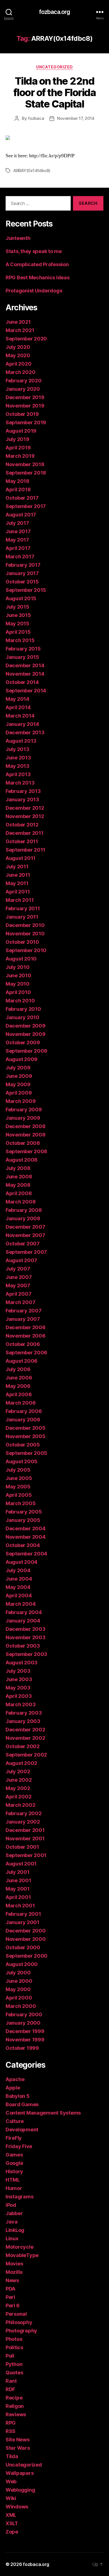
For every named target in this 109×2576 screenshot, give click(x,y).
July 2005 (18, 1470)
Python (14, 2364)
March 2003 (21, 1704)
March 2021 (20, 330)
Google (14, 2163)
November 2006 (26, 1336)
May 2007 (18, 1285)
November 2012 (25, 816)
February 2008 (24, 1210)
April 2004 (19, 1596)
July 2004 (18, 1570)
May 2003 (18, 1688)
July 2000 (18, 1973)
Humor (14, 2188)
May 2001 (18, 1889)
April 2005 (19, 1495)
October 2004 (23, 1545)
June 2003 (19, 1679)
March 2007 (20, 1302)
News (12, 2280)
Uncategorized (54, 67)
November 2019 (25, 406)
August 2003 (22, 1663)
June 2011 (18, 875)
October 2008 (23, 1143)
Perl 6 (12, 2305)
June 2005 (19, 1478)
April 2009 (19, 1093)
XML (11, 2515)
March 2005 (21, 1503)
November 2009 (26, 1034)
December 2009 (26, 1026)
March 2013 (20, 783)
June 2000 (19, 1981)
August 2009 (22, 1059)
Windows (17, 2507)
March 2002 (20, 1805)
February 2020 (24, 381)
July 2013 (17, 749)
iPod (11, 2205)
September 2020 (26, 339)
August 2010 (21, 959)
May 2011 (17, 883)
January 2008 (23, 1218)
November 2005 (26, 1436)
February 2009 (24, 1110)
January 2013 (22, 800)
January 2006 (23, 1420)
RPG (11, 2423)
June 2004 (19, 1579)
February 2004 (24, 1612)
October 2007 (23, 1244)
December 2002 (25, 1730)
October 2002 (23, 1746)
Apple (13, 2088)
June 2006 (19, 1378)
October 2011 (22, 841)
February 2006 (24, 1411)
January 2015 (22, 657)
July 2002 (18, 1771)
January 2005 (23, 1520)
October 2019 (22, 414)
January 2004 (23, 1621)
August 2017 (21, 515)
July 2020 (18, 347)
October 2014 (22, 682)
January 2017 (22, 573)
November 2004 (26, 1537)
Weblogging (20, 2490)
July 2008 (18, 1168)
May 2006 (18, 1386)
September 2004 (26, 1554)
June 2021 (18, 322)
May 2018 (17, 481)
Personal (16, 2314)
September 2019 (26, 422)
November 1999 (25, 2040)
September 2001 (26, 1855)
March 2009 (21, 1101)
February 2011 (23, 908)
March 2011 (20, 900)
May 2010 (18, 984)
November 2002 (25, 1738)
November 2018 (25, 464)
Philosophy (19, 2322)
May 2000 (18, 1989)
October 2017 (22, 498)
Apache (15, 2079)
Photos (14, 2339)
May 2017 (17, 540)
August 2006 (22, 1361)
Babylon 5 (18, 2096)
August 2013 (21, 741)
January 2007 (23, 1319)
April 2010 (18, 992)
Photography (21, 2331)
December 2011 (25, 833)
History (14, 2171)
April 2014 (18, 707)
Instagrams (19, 2197)
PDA (10, 2289)
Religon (15, 2406)
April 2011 (18, 892)
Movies (14, 2264)
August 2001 (21, 1864)
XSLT (12, 2523)
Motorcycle (19, 2247)
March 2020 (20, 372)
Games (14, 2155)
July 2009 (18, 1068)
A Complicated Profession (37, 264)
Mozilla (14, 2272)
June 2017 (18, 531)
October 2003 (23, 1646)
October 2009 (23, 1042)
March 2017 (20, 557)
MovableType (22, 2255)
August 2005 (22, 1461)
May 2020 (18, 355)
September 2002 (26, 1755)
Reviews (16, 2414)
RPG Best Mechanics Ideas (38, 277)
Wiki (11, 2498)
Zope (12, 2532)
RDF (10, 2389)
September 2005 (26, 1453)
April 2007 (18, 1294)
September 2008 (26, 1151)
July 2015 (17, 607)
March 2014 (20, 716)
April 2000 (19, 1998)
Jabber (14, 2213)
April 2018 (18, 489)
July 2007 (18, 1269)
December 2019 (25, 397)
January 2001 (22, 1922)
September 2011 (25, 850)
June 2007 (19, 1277)
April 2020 (18, 364)
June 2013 (18, 758)
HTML (13, 2180)
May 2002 (18, 1788)
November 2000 (26, 1939)
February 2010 (23, 1009)
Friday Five (19, 2146)
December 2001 (25, 1830)
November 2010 (25, 934)
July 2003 (18, 1671)
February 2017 (23, 565)
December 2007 (25, 1227)
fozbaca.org (54, 12)
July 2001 (18, 1872)
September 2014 (26, 691)
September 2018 (26, 473)
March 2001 (20, 1906)
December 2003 (26, 1629)
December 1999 (25, 2031)
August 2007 (21, 1260)
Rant (11, 2381)
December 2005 (26, 1428)
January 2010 (22, 1017)
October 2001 (22, 1847)
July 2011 (17, 867)
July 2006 (18, 1369)
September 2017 (26, 506)
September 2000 (27, 1956)
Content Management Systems (43, 2113)
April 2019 (18, 448)
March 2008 (21, 1202)
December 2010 (25, 925)
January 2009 (23, 1118)
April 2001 (18, 1897)
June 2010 (18, 975)
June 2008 (19, 1177)
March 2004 (21, 1604)
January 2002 (23, 1822)
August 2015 (21, 598)
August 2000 (22, 1964)
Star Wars (18, 2448)
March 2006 (21, 1403)
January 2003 (23, 1721)
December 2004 (26, 1528)
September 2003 (26, 1654)
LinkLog (15, 2230)
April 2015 (18, 632)
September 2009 (26, 1051)
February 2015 (23, 649)
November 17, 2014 (76, 118)
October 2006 (23, 1344)
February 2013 (23, 791)
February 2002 (24, 1813)
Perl (10, 2297)
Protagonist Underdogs (34, 291)
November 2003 (26, 1637)
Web (11, 2481)
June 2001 (18, 1880)
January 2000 (23, 2023)
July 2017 (17, 523)
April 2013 (18, 774)
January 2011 (22, 917)
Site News (18, 2440)
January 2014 (22, 724)
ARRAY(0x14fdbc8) (32, 171)
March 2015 (20, 640)
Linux (12, 2238)
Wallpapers (20, 2473)
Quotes (14, 2373)
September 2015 (26, 590)
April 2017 (18, 548)
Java (12, 2222)
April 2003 (19, 1696)
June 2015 (18, 615)
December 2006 (26, 1327)
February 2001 (23, 1914)
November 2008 (26, 1135)
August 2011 (21, 858)
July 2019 (17, 439)
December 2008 (26, 1126)
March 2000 (21, 2006)
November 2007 (25, 1235)
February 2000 (24, 2014)
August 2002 (21, 1763)
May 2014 (17, 699)
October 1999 (22, 2048)
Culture (15, 2121)
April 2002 (18, 1797)
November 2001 (25, 1839)
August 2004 (22, 1562)
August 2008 (22, 1160)
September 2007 (26, 1252)
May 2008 (18, 1185)
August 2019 (21, 431)
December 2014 (25, 665)
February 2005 (24, 1512)
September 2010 (26, 950)
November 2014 (25, 674)
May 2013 (17, 766)
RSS (10, 2431)
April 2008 (19, 1193)
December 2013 (25, 732)
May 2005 (18, 1487)
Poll (10, 2356)
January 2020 (23, 389)
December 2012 (25, 808)
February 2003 (24, 1713)
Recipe (14, 2398)
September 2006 (26, 1353)
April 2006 (19, 1394)
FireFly (14, 2138)
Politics (14, 2347)
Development (22, 2130)
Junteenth (18, 238)
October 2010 (22, 942)
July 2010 (18, 967)
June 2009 (19, 1076)
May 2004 (18, 1587)
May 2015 (17, 624)
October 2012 (22, 825)
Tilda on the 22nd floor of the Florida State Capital (54, 92)
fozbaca (36, 118)
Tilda (12, 2456)
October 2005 (23, 1445)
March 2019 (20, 456)
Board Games (22, 2104)
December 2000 (26, 1931)
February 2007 (24, 1311)
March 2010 (20, 1001)
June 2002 (19, 1780)
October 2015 (22, 582)
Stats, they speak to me (34, 251)
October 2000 (23, 1947)
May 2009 (18, 1084)
